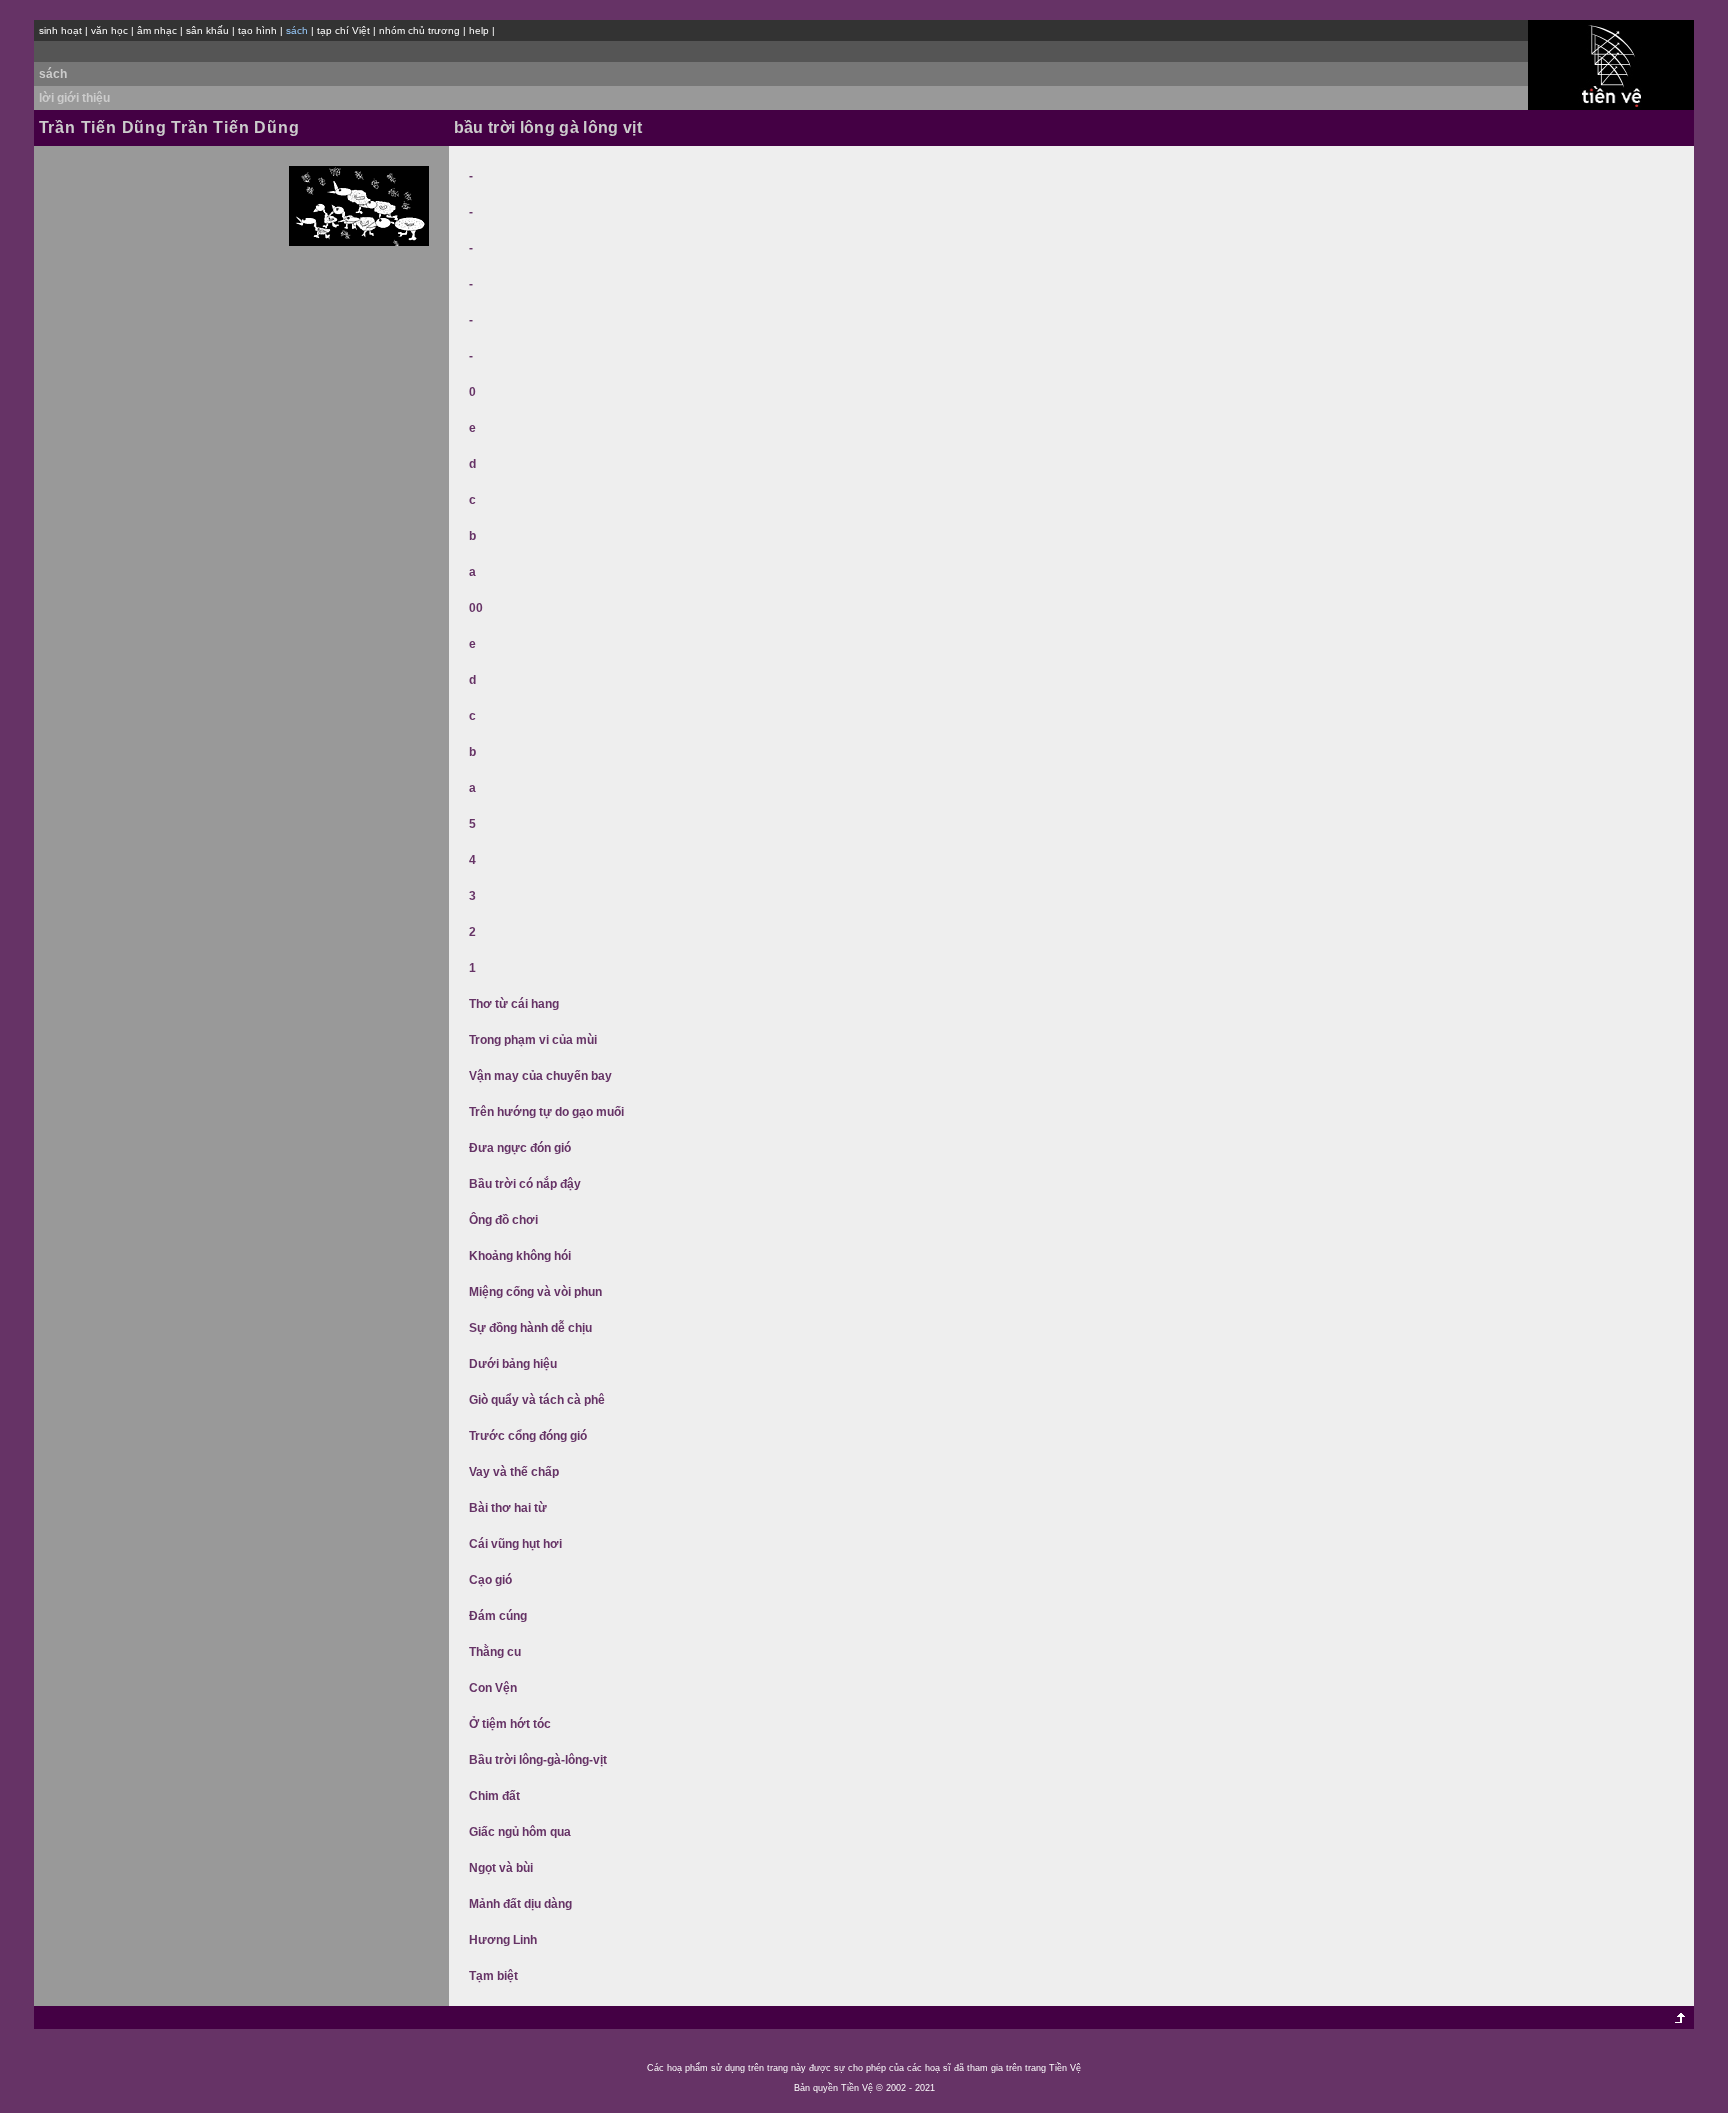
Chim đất (494, 1796)
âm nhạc (157, 30)
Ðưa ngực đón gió (520, 1148)
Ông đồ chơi (503, 1220)
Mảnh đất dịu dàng (520, 1904)
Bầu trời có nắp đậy (525, 1184)
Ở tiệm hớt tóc (510, 1724)
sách (53, 74)
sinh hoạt (60, 30)
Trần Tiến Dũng (103, 127)
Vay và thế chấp (514, 1472)
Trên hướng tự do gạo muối (546, 1112)
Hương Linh (503, 1940)
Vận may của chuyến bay (540, 1076)
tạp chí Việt (343, 30)
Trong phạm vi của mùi (533, 1040)
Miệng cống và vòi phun (535, 1292)
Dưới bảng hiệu (513, 1364)
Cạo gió (490, 1580)
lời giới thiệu (74, 98)
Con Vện (493, 1688)
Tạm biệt (493, 1976)
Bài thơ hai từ (508, 1508)
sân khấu (207, 30)
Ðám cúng (498, 1616)
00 (476, 608)
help (479, 30)
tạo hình (257, 30)
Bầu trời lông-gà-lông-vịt (538, 1760)
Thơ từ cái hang (514, 1004)
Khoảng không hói (520, 1256)
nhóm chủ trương (419, 30)
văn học (109, 30)
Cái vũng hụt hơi (515, 1544)
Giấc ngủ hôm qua (520, 1832)
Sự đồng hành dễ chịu (530, 1328)
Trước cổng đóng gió (528, 1436)
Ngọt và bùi (501, 1868)
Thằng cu (495, 1652)
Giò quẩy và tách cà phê (537, 1400)
